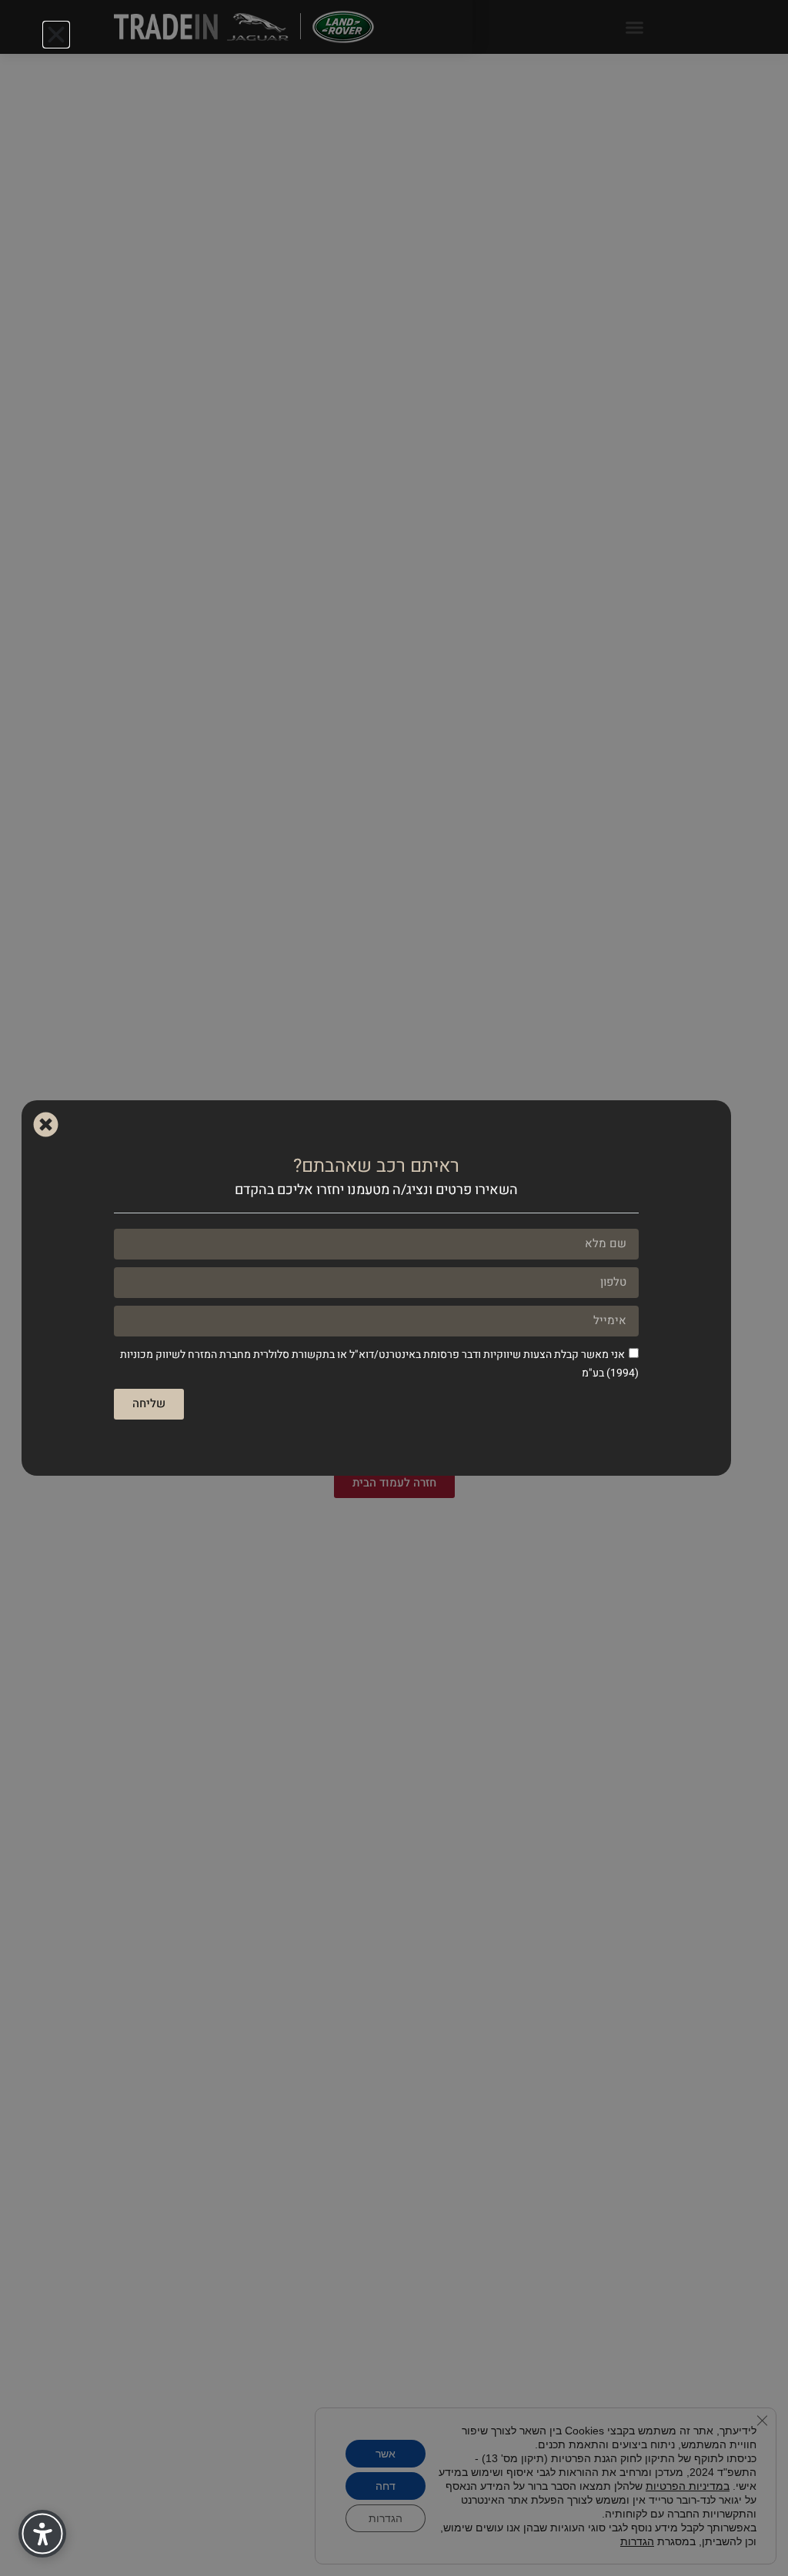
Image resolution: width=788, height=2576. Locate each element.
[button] (56, 35)
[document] (394, 1288)
